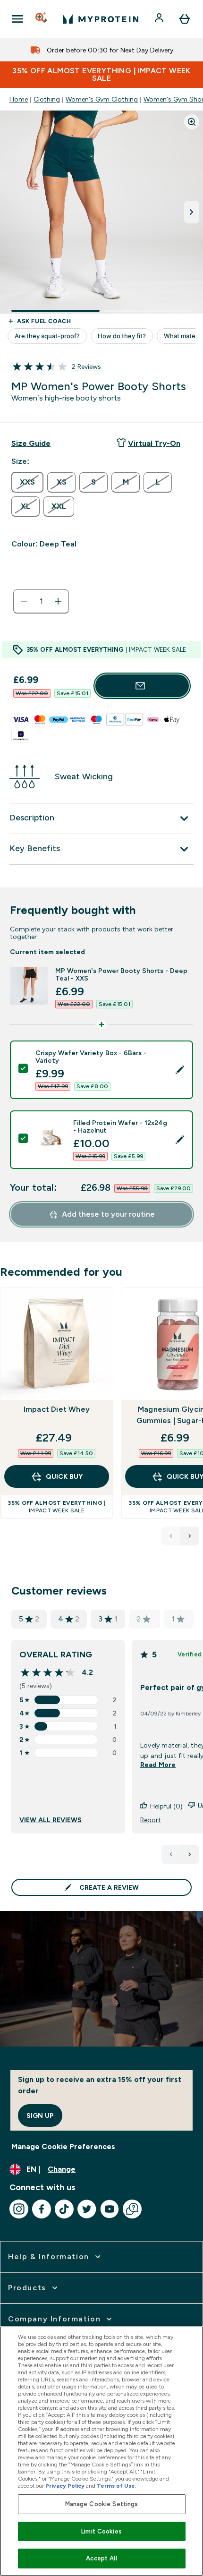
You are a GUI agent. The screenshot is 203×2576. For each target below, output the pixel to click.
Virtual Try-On (154, 443)
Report (151, 1820)
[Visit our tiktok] (64, 2209)
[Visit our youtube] (110, 2209)
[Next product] (190, 1536)
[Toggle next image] (192, 212)
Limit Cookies (101, 2531)
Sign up (40, 2115)
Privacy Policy (65, 2486)
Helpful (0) (166, 1806)
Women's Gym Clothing (102, 99)
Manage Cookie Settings (102, 2504)
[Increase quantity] (58, 601)
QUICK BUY (64, 1476)
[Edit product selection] (180, 1070)
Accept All (101, 2558)
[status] (41, 601)
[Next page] (190, 1854)
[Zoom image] (192, 122)
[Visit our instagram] (19, 2209)
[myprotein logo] (101, 19)
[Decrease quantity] (24, 601)
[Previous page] (171, 1854)
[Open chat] (132, 2209)
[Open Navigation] (17, 19)
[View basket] (185, 19)
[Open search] (42, 19)
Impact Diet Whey (57, 1409)
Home (19, 99)
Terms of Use (116, 2486)
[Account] (160, 19)
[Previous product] (171, 1536)
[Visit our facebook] (42, 2209)
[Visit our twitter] (87, 2209)
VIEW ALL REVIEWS (51, 1820)
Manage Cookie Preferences (63, 2146)
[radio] (27, 482)
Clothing (47, 99)
